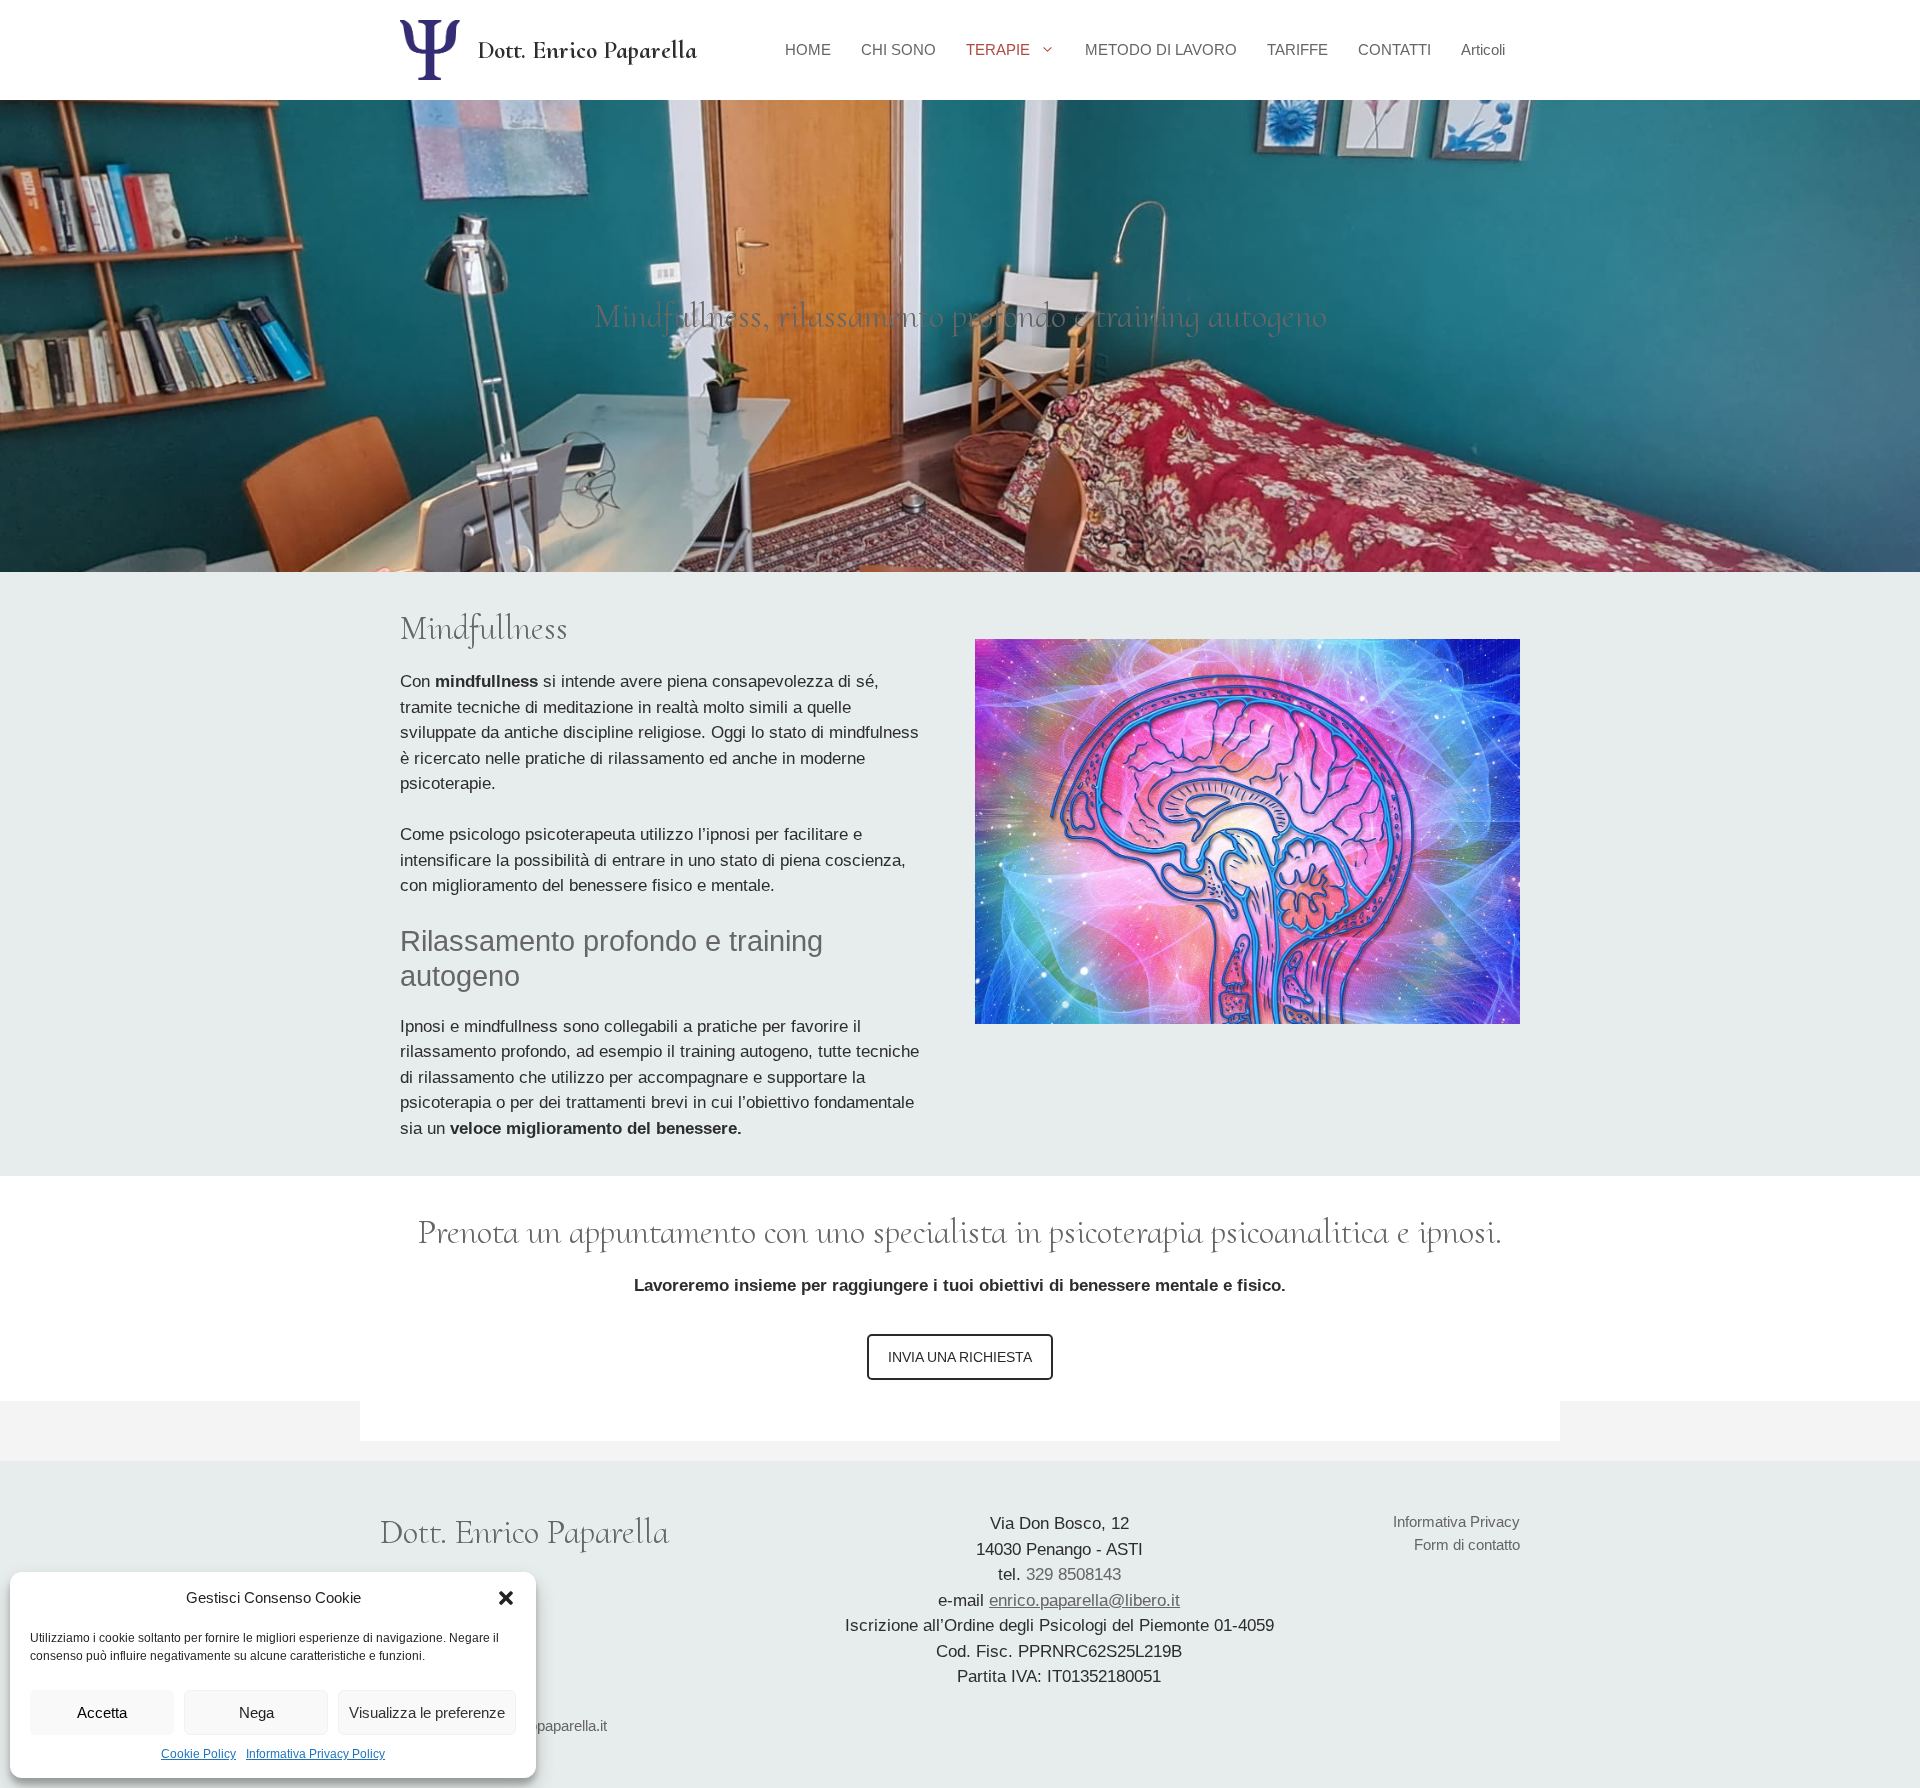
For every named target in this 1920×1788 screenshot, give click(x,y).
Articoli (1483, 49)
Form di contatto (1467, 1544)
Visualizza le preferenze (427, 1712)
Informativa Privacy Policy (315, 1754)
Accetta (102, 1712)
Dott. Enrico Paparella (587, 50)
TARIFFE (1297, 49)
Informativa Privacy (1456, 1521)
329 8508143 (1073, 1574)
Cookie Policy (198, 1754)
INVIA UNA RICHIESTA (960, 1357)
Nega (256, 1712)
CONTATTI (1394, 49)
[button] (506, 1598)
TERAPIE (998, 49)
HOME (808, 49)
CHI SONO (898, 49)
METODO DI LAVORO (1161, 49)
